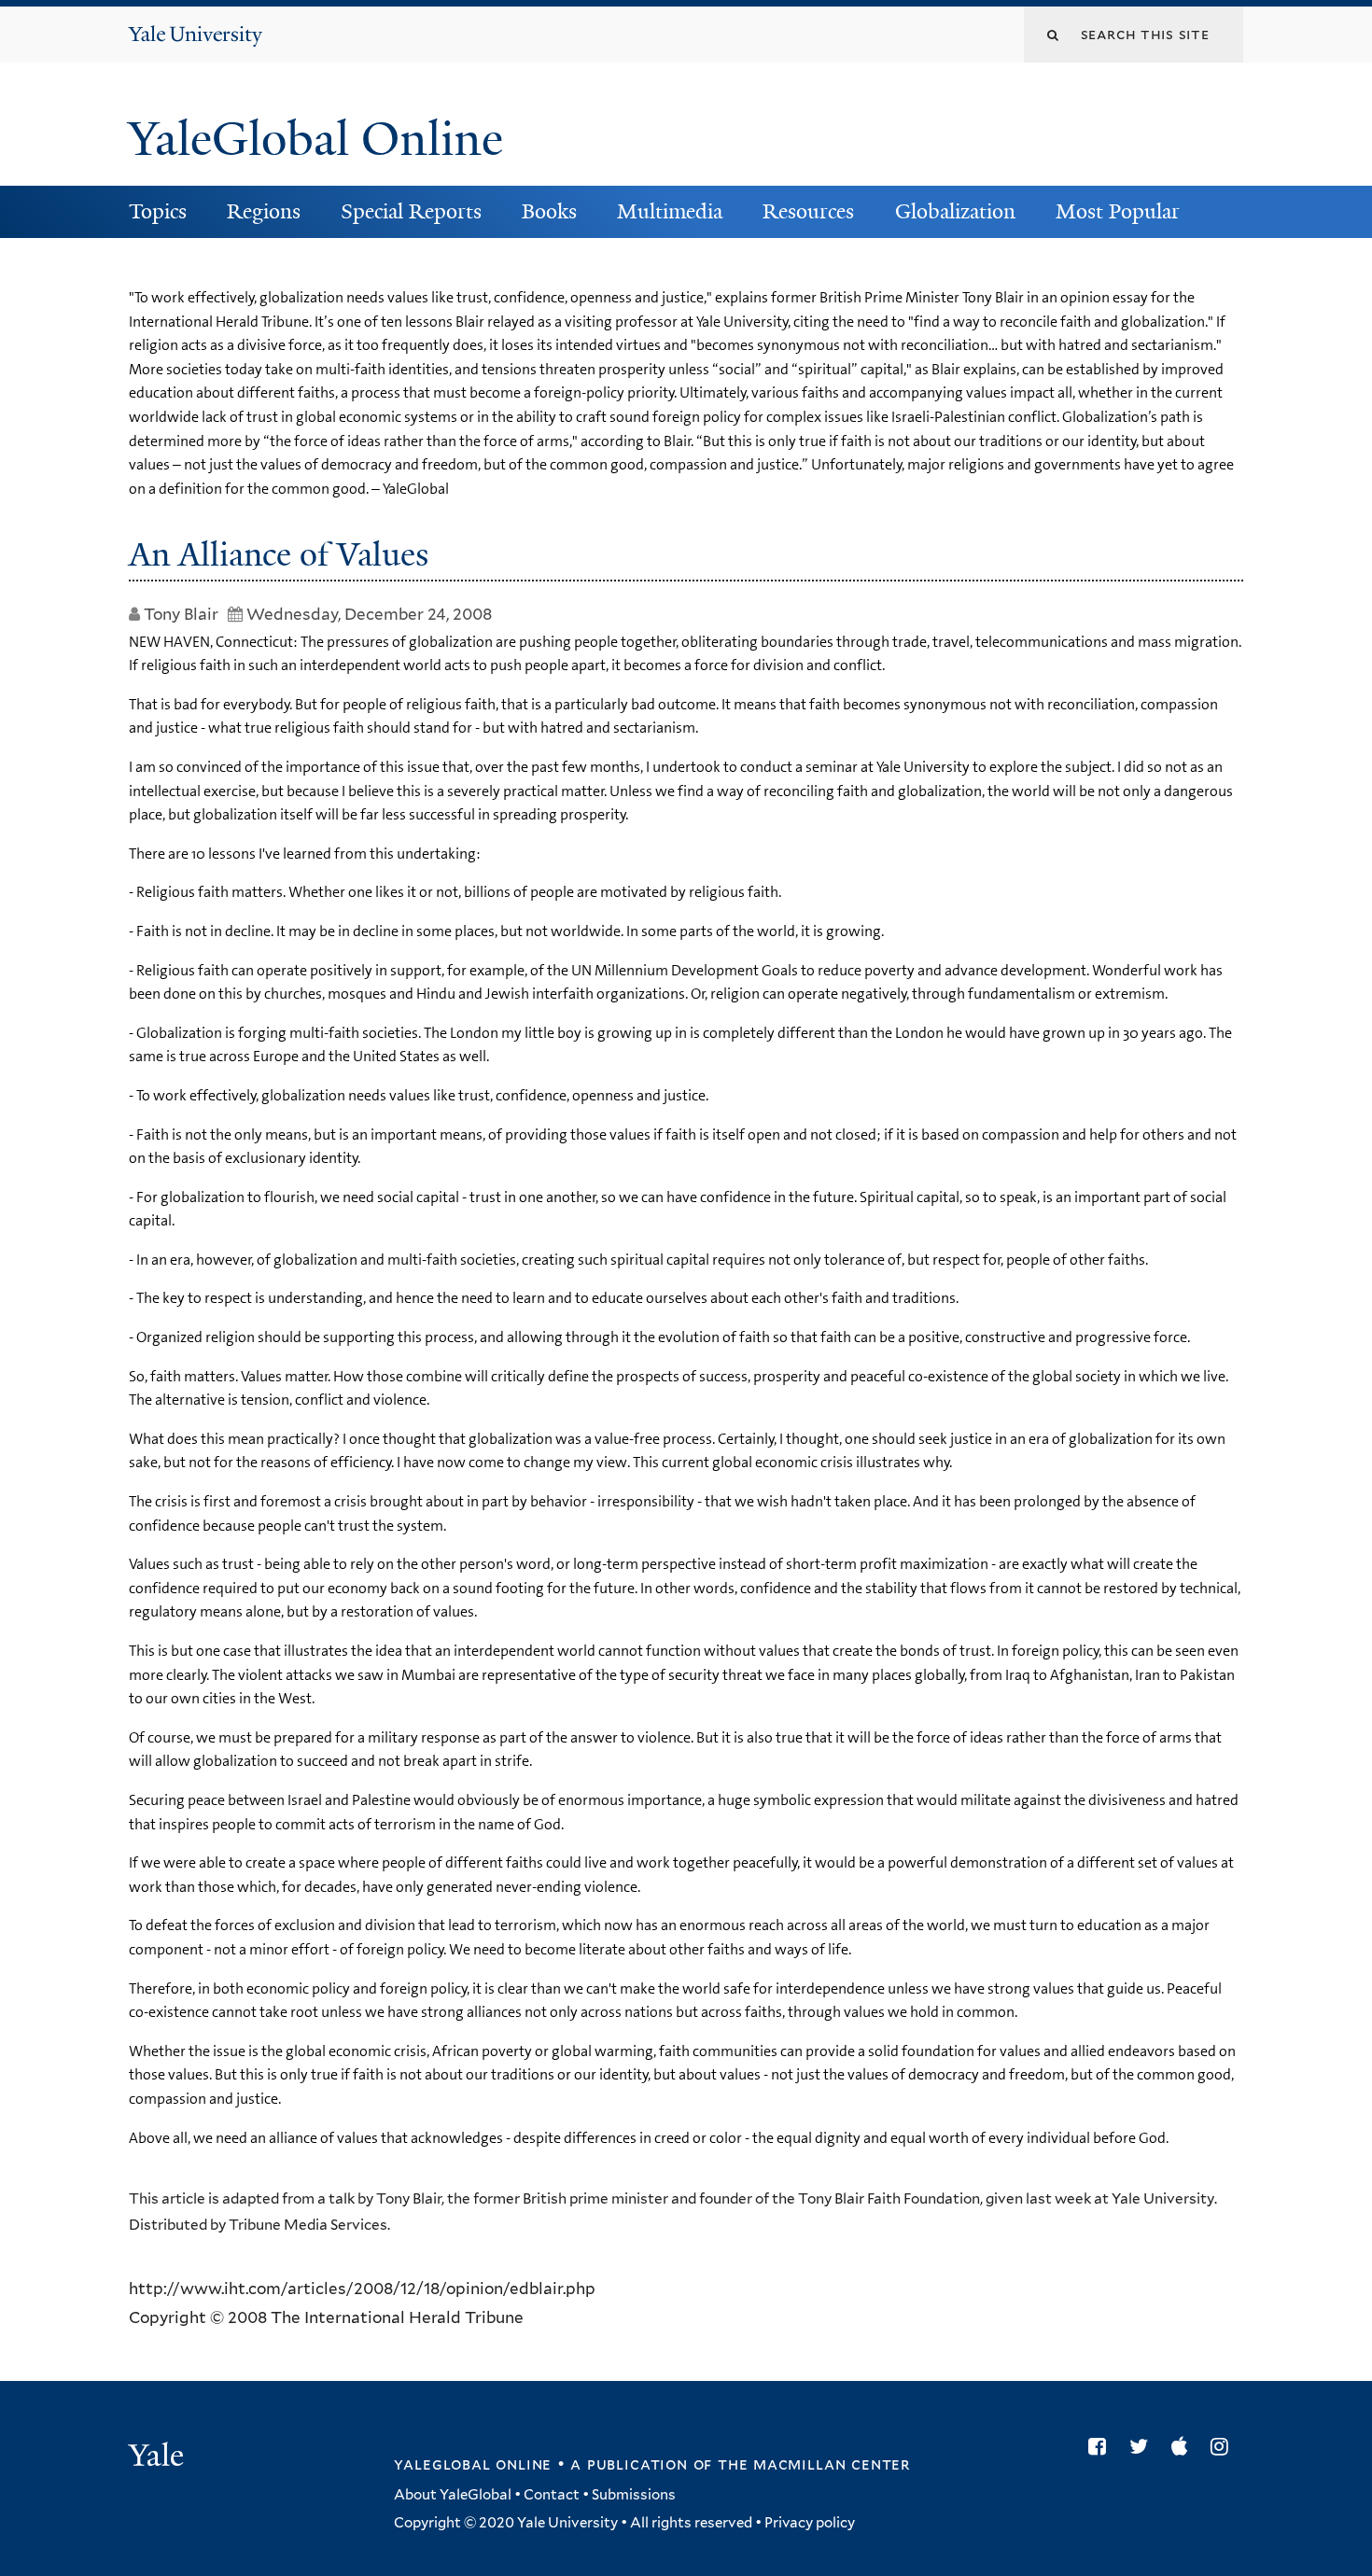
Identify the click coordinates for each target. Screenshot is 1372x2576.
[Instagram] (1224, 2446)
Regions (264, 211)
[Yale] (159, 2457)
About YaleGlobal (453, 2495)
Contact (552, 2495)
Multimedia (670, 211)
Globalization (955, 211)
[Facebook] (1102, 2446)
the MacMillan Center (814, 2464)
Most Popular (1118, 211)
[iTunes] (1184, 2446)
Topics (158, 211)
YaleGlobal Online (315, 139)
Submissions (634, 2495)
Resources (808, 211)
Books (549, 211)
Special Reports (411, 211)
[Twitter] (1143, 2446)
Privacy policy (810, 2523)
